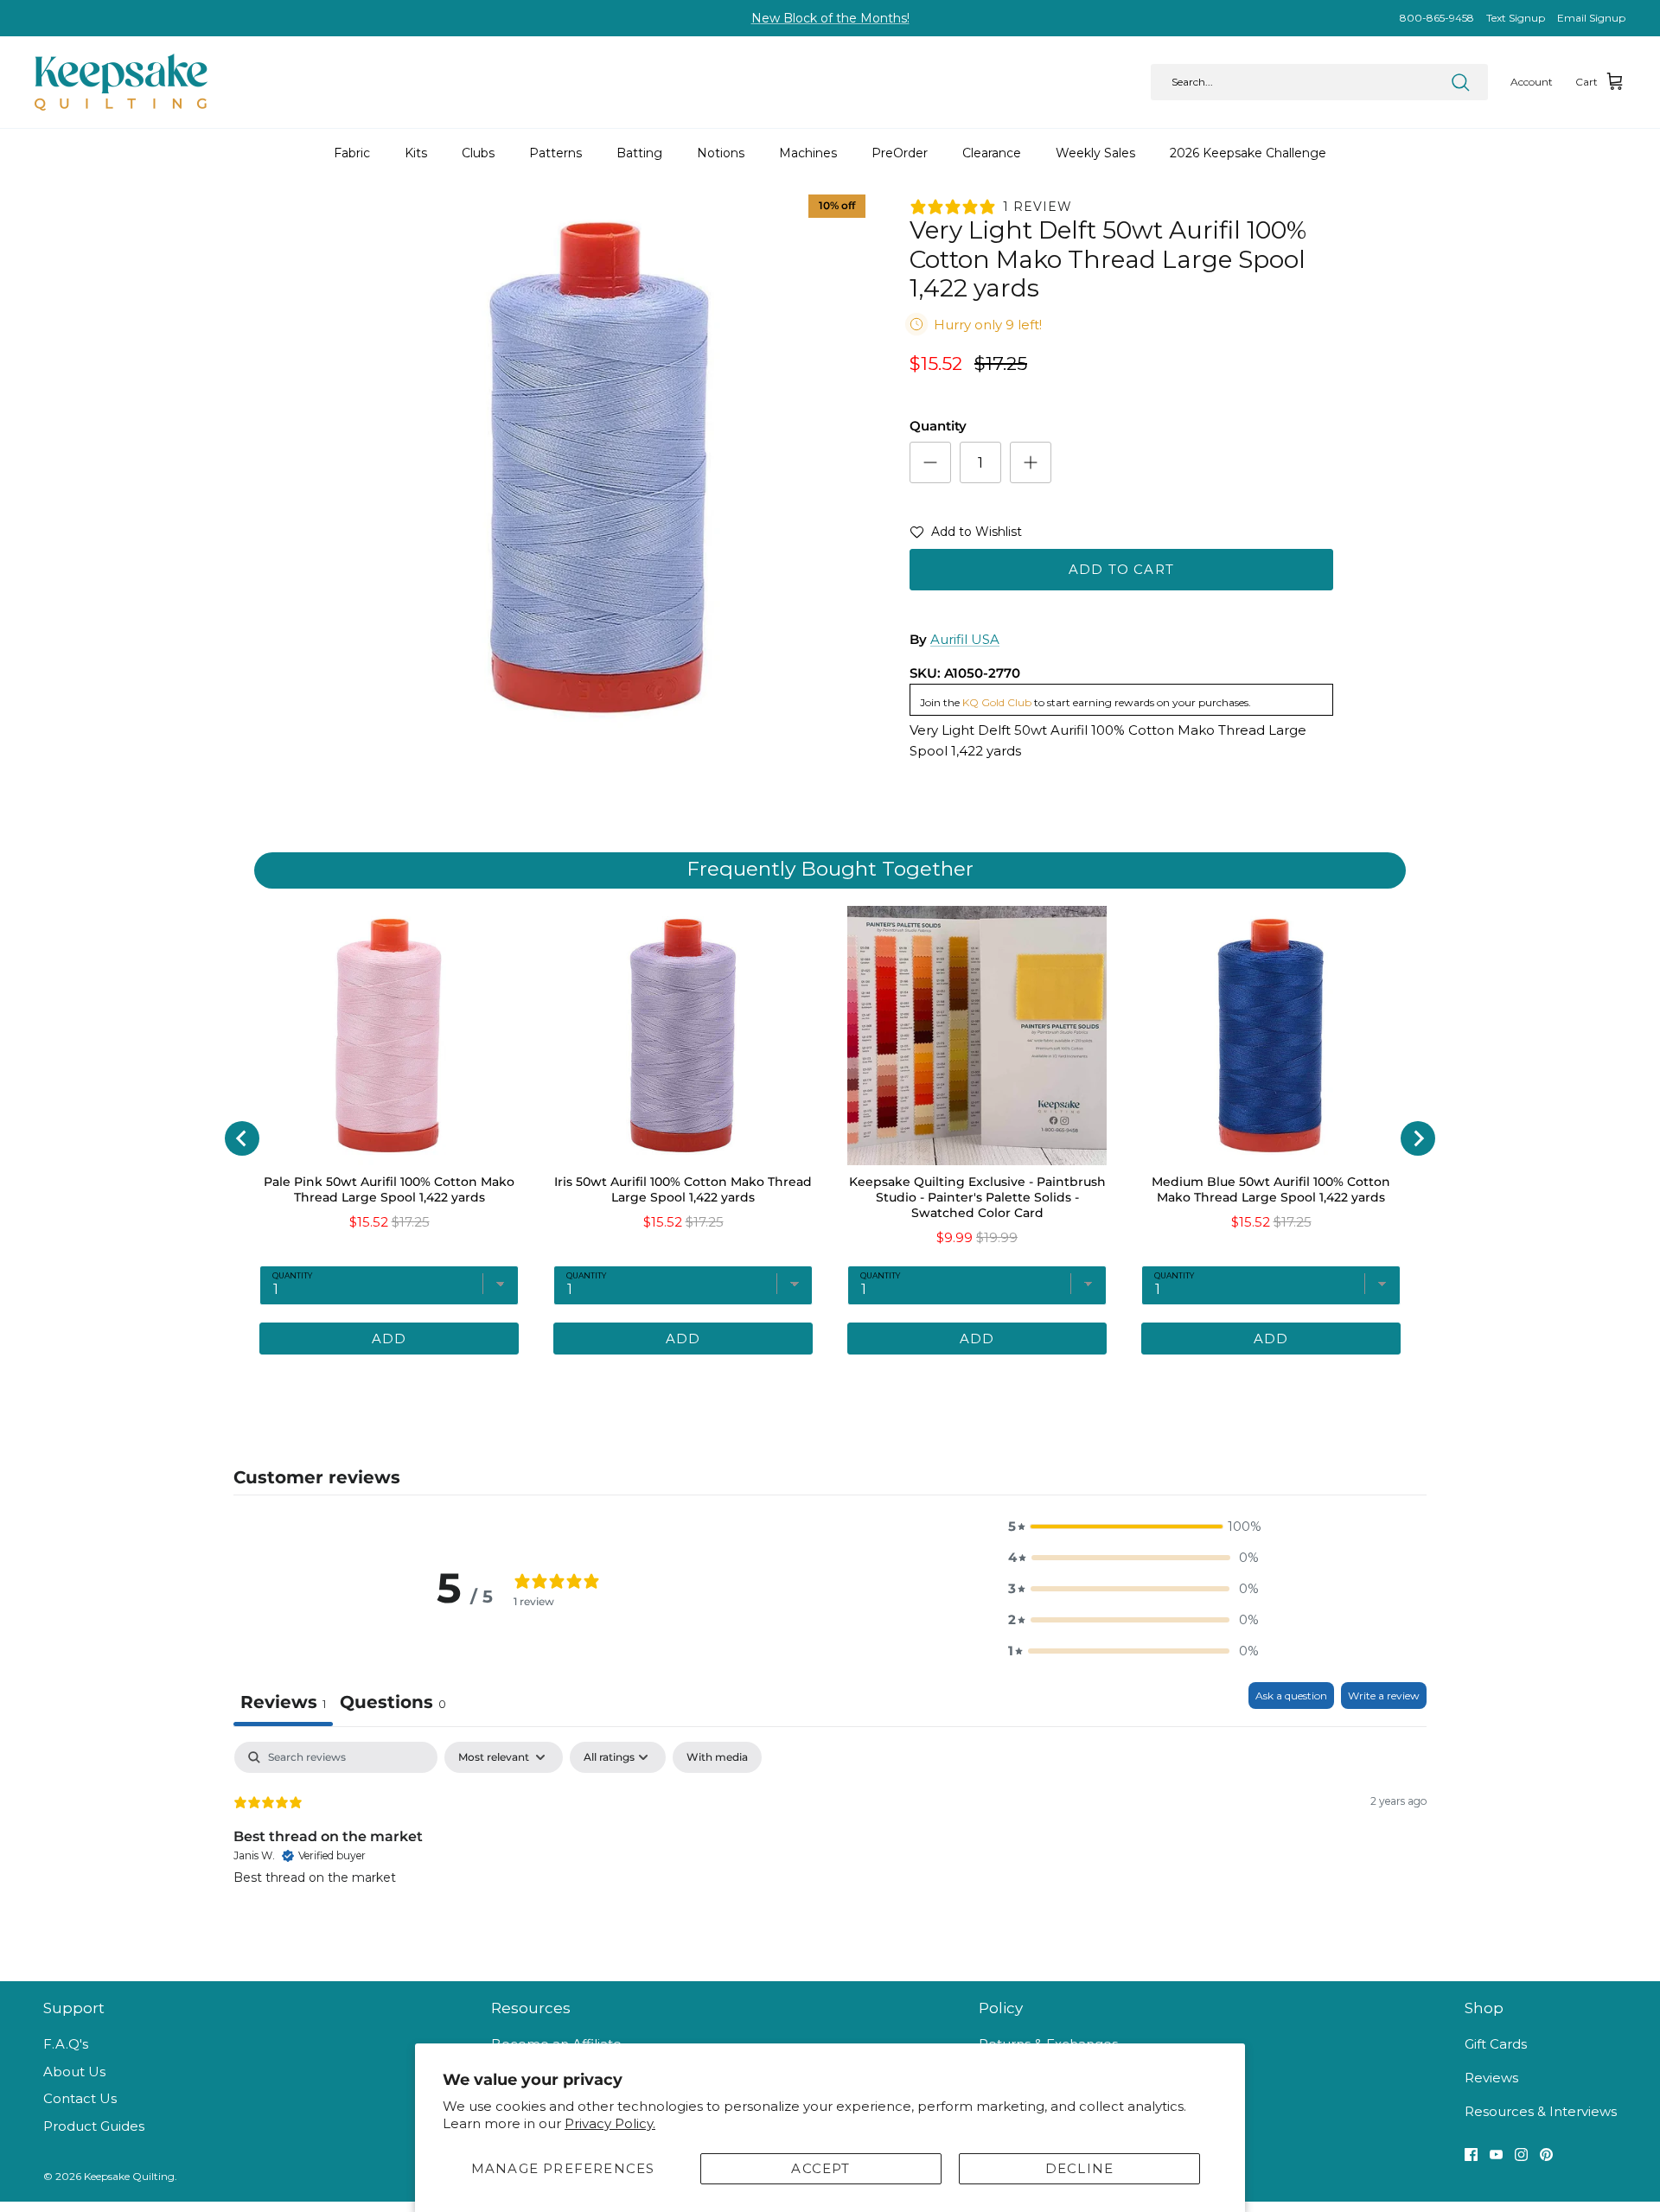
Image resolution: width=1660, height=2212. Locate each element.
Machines (808, 153)
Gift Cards (1496, 2044)
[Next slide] (1418, 1138)
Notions (721, 153)
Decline (1079, 2168)
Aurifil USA (965, 639)
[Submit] (1460, 82)
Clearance (992, 153)
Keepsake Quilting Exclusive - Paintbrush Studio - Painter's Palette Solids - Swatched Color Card (977, 1197)
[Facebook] (1471, 2155)
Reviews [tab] (283, 1702)
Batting (639, 153)
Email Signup (1591, 18)
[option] (599, 468)
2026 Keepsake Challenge (1248, 153)
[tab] (757, 1380)
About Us (74, 2072)
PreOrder (900, 153)
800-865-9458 (1437, 18)
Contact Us (80, 2098)
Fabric (352, 153)
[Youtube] (1496, 2155)
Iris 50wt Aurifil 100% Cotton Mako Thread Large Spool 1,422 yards (683, 1189)
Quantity (938, 426)
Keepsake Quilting (129, 2176)
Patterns (555, 153)
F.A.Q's (66, 2044)
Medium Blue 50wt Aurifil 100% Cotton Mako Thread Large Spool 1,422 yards (1271, 1189)
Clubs (478, 153)
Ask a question (1291, 1696)
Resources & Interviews (1541, 2111)
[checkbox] (717, 1757)
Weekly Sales (1095, 153)
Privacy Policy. (610, 2123)
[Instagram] (1521, 2155)
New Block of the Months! (830, 18)
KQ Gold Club (997, 702)
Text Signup (1516, 18)
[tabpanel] (830, 1852)
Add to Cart (1121, 569)
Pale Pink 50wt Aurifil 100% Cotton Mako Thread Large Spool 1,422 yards (389, 1189)
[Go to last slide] (242, 1138)
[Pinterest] (1546, 2155)
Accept (820, 2168)
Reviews (1491, 2078)
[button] (966, 535)
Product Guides (94, 2126)
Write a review (1384, 1696)
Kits (416, 153)
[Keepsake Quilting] (121, 82)
